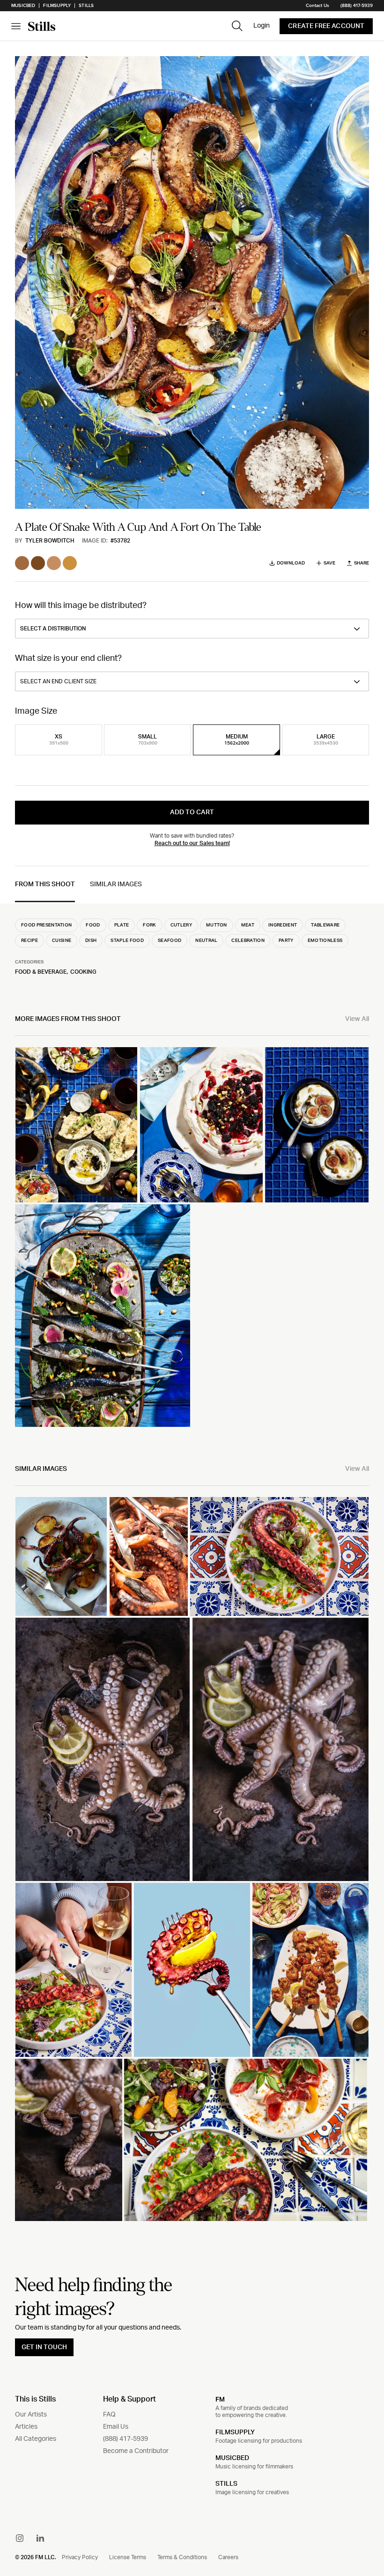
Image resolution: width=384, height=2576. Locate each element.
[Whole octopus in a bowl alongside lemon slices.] (281, 1750)
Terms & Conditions (182, 2557)
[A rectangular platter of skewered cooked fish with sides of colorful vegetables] (103, 1316)
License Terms (128, 2557)
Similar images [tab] (116, 884)
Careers (228, 2557)
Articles (26, 2427)
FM (220, 2399)
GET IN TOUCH (44, 2347)
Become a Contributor (136, 2451)
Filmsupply (57, 6)
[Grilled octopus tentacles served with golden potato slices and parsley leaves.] (61, 1556)
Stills (86, 6)
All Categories (36, 2439)
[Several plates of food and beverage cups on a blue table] (77, 1125)
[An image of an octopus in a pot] (103, 1750)
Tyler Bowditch (50, 541)
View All (357, 1019)
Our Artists (31, 2415)
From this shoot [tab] (45, 884)
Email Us (116, 2427)
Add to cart (192, 812)
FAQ (109, 2415)
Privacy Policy (80, 2557)
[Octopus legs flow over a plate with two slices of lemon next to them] (69, 2140)
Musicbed (23, 6)
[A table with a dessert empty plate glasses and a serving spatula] (201, 1125)
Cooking (83, 972)
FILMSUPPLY (235, 2432)
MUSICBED (232, 2458)
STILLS (226, 2484)
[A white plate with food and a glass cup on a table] (310, 1970)
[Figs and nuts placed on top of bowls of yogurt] (317, 1125)
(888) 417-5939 (357, 6)
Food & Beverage (41, 972)
